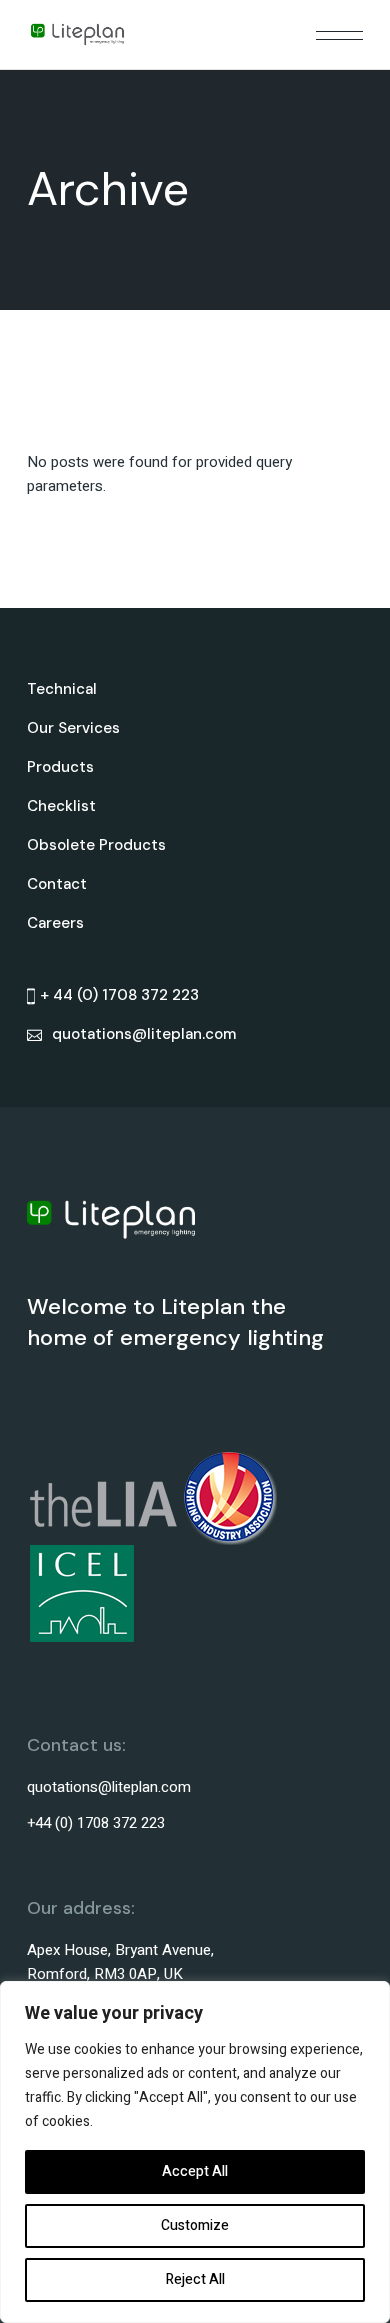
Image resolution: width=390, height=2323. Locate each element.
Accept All (195, 2171)
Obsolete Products (96, 845)
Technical (62, 689)
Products (60, 767)
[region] (195, 2152)
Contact (57, 884)
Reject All (195, 2279)
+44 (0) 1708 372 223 (96, 1823)
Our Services (73, 728)
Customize (195, 2225)
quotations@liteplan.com (109, 1787)
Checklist (61, 806)
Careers (55, 923)
